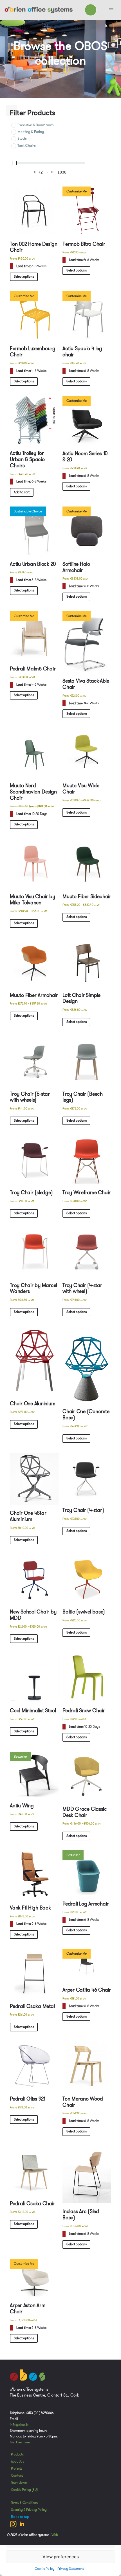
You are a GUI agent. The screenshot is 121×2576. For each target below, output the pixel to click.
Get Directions (20, 2442)
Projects (17, 2468)
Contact (17, 2476)
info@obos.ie (19, 2425)
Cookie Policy (45, 2569)
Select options (24, 277)
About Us (17, 2461)
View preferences (61, 2557)
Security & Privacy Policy (29, 2510)
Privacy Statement (71, 2569)
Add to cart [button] (22, 492)
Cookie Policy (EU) (24, 2490)
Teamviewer (19, 2483)
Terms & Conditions (25, 2503)
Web (55, 2535)
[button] (111, 10)
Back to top (20, 2517)
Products (17, 2454)
